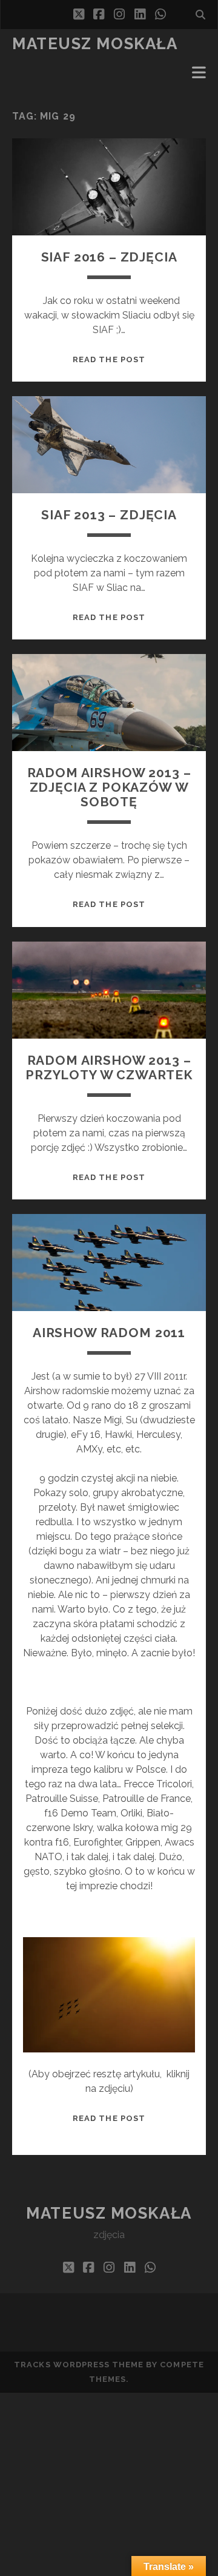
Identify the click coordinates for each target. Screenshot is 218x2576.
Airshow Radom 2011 (109, 1333)
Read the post (109, 359)
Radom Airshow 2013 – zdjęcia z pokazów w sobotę (109, 787)
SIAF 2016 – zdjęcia (109, 257)
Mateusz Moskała (95, 44)
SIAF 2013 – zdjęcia (109, 515)
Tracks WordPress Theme (79, 2365)
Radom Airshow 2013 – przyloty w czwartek (109, 1067)
